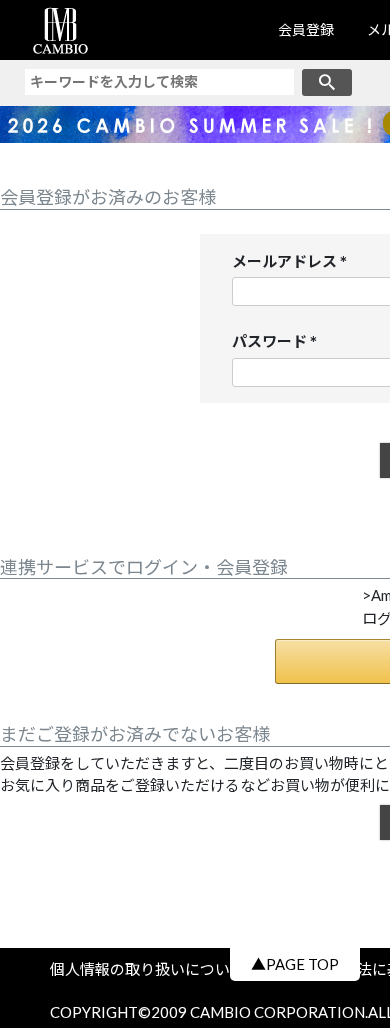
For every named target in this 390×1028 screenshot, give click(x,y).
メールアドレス (293, 262)
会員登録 (306, 29)
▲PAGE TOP (295, 964)
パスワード (278, 342)
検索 (327, 82)
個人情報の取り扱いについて (155, 969)
